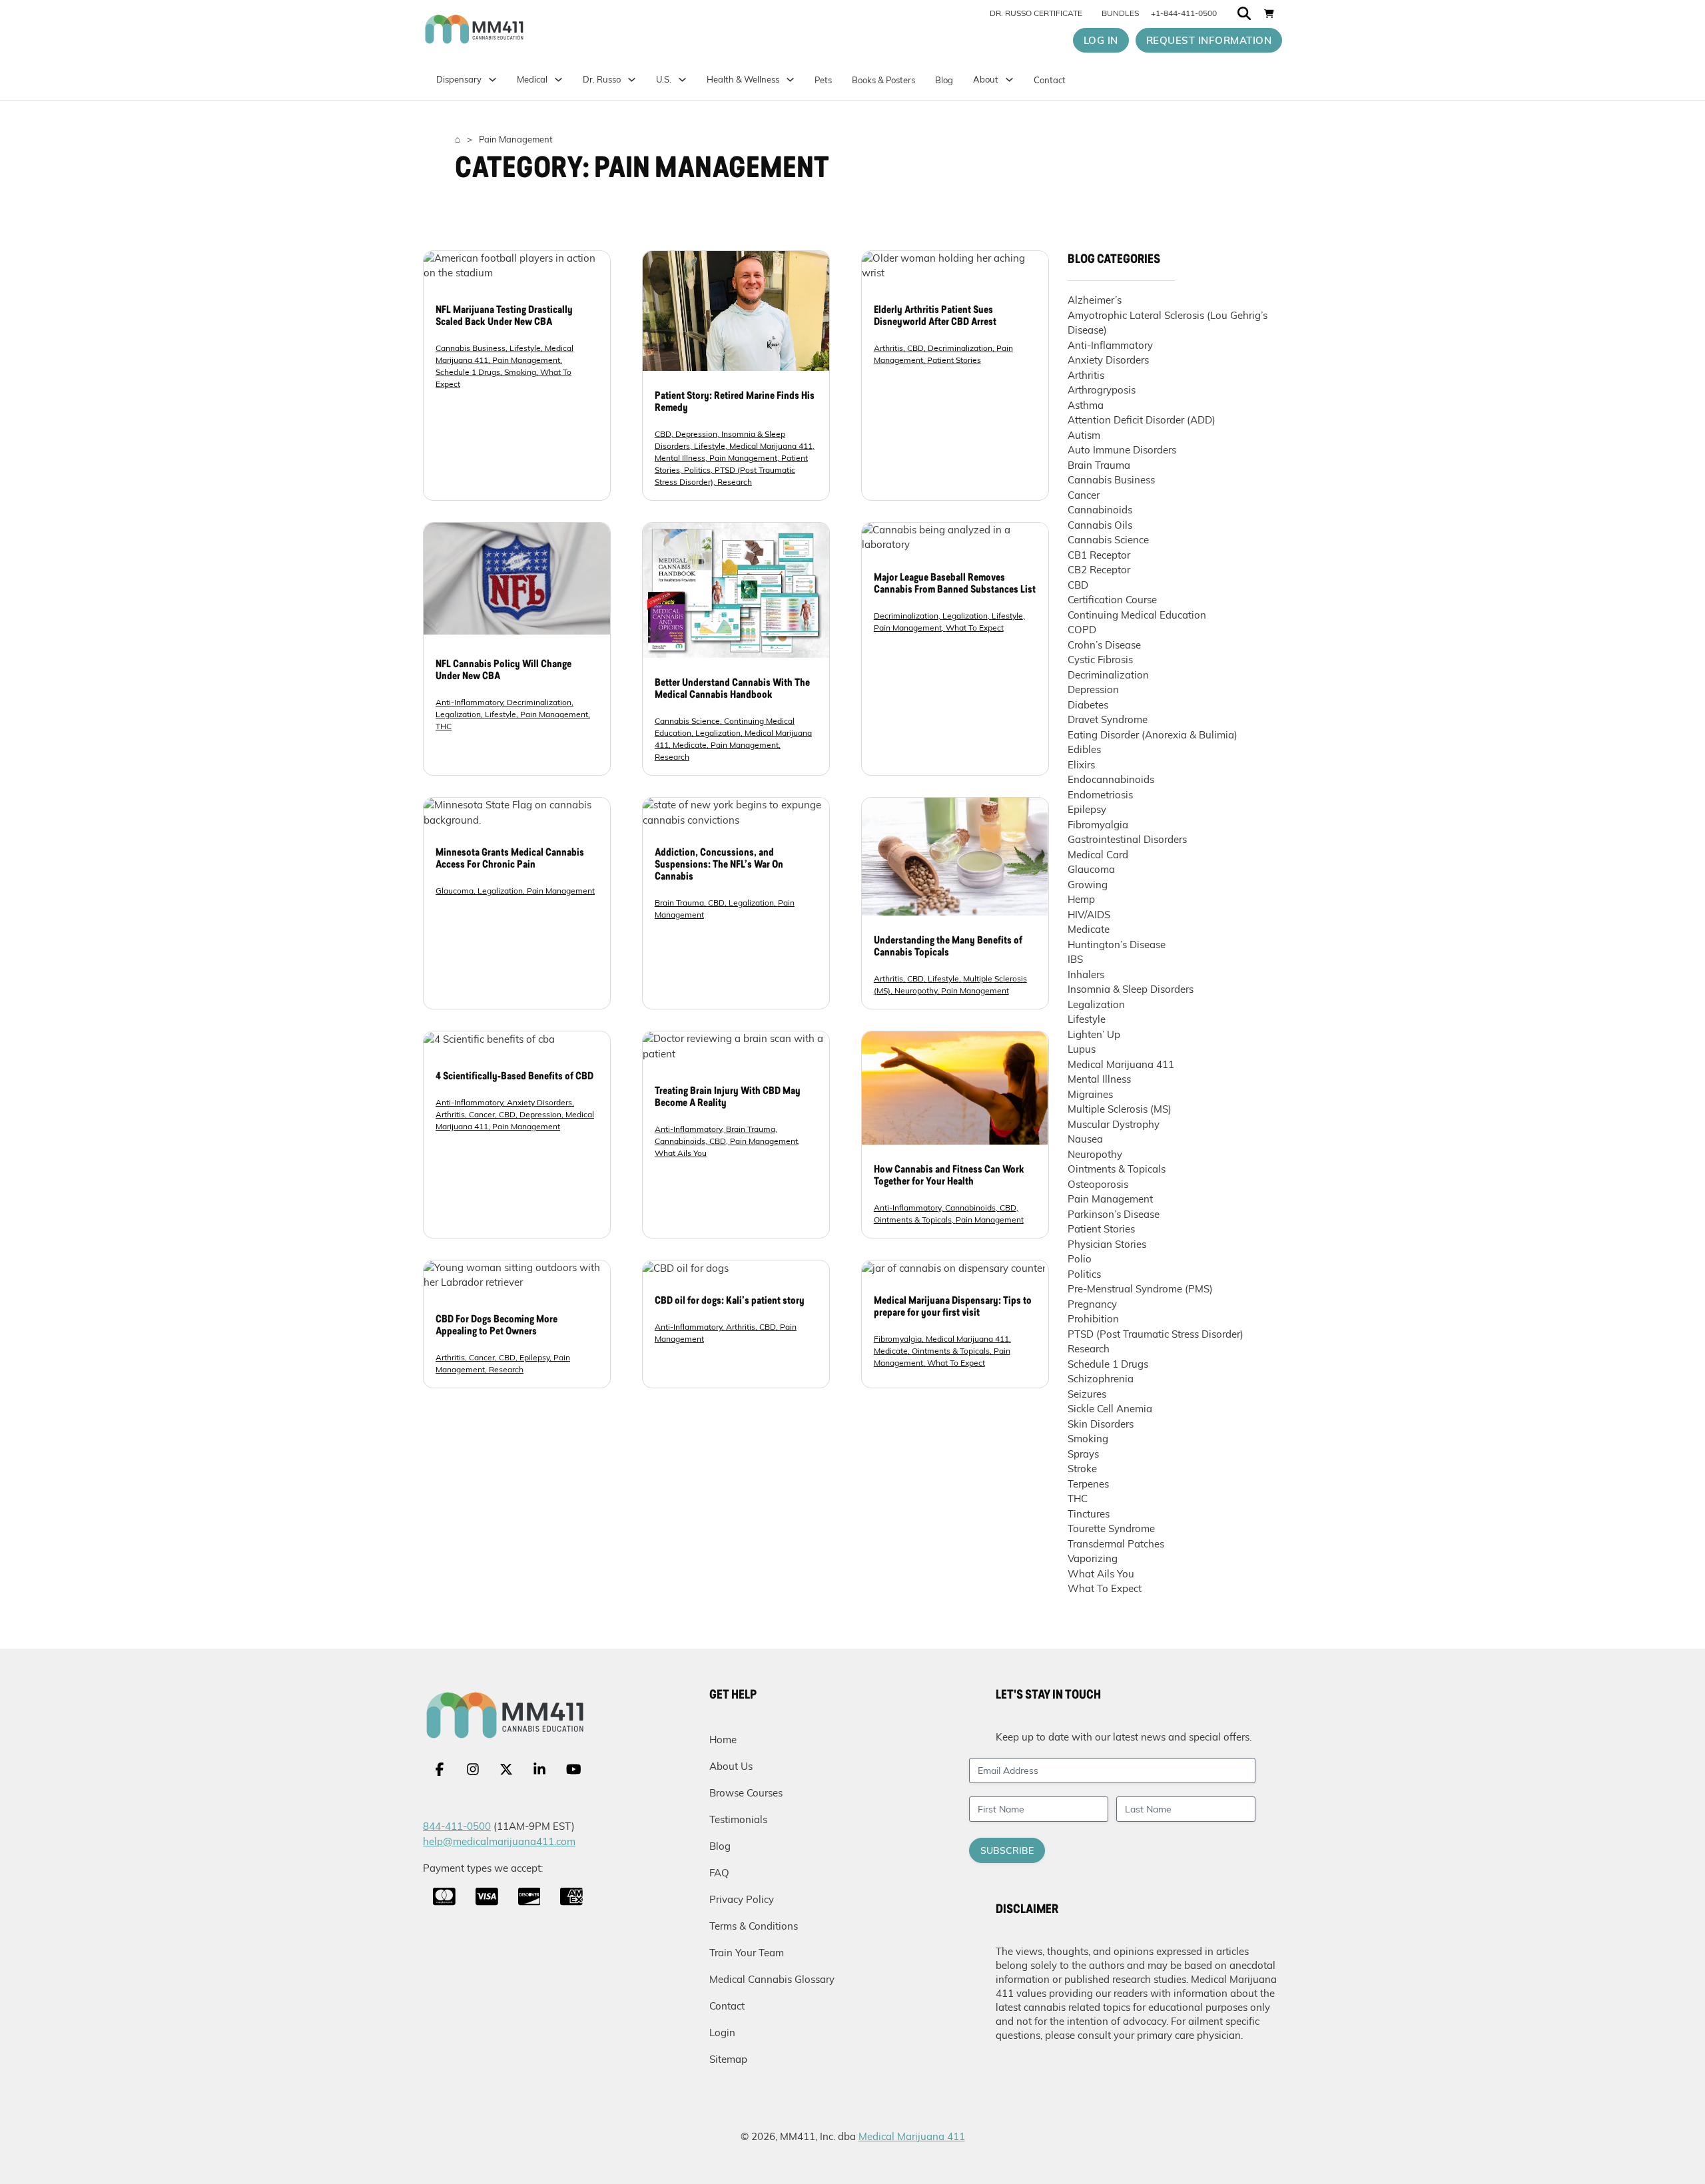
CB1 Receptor (1099, 555)
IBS (1075, 959)
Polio (1080, 1259)
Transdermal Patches (1116, 1544)
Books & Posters (883, 80)
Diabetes (1088, 705)
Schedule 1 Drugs (468, 372)
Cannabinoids (680, 1141)
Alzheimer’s (1095, 300)
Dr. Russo (602, 79)
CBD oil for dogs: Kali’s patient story (730, 1301)
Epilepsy (534, 1357)
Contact (1050, 80)
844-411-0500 (457, 1826)
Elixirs (1081, 765)
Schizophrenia (1101, 1379)
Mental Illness (680, 458)
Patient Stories (954, 360)
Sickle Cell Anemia (1110, 1409)
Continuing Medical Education (1137, 615)
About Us (731, 1766)
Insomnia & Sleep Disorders (1131, 989)
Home (723, 1740)
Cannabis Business (471, 348)
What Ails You (681, 1153)
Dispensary (459, 79)
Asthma (1086, 405)
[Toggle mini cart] (1269, 13)
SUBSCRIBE (1007, 1850)
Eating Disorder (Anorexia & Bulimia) (1153, 735)
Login (722, 2033)
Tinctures (1089, 1514)
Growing (1088, 885)
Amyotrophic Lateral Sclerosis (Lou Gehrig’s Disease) (1168, 323)
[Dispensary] (493, 80)
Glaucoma (455, 891)
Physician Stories (1107, 1244)
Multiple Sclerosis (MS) (1120, 1109)
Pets (823, 80)
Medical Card (1098, 855)
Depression (696, 434)
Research (735, 482)
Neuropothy (916, 990)
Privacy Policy (742, 1899)
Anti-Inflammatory (469, 702)
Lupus (1082, 1049)
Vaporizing (1093, 1558)
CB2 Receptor (1099, 570)
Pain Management (526, 360)
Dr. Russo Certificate (1036, 13)
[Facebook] (440, 1769)
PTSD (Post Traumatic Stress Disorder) (1156, 1334)
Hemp (1081, 899)
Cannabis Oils (1100, 525)
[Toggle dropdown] (682, 80)
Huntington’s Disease (1117, 945)
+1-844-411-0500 (1184, 13)
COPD (1082, 630)
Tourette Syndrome (1111, 1528)
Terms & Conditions (754, 1926)
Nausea (1085, 1139)
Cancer (482, 1114)
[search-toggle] (1244, 13)
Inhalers (1086, 974)
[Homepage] (530, 29)
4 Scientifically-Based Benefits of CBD (514, 1077)
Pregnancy (1092, 1304)
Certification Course (1112, 600)
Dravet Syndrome (1108, 719)
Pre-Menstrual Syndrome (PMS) (1140, 1289)
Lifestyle (525, 348)
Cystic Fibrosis (1100, 660)
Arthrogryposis (1102, 390)
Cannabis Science (687, 721)
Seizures (1087, 1394)
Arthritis (888, 348)
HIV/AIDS (1089, 915)
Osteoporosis (1098, 1184)
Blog (944, 80)
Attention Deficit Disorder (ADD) (1142, 420)
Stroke (1082, 1469)
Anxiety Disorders (539, 1102)
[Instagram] (473, 1769)
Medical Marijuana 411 (771, 446)
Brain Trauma (679, 903)
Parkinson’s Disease (1114, 1214)
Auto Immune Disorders (1122, 450)
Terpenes (1088, 1484)
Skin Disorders (1101, 1424)
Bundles (1120, 13)
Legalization (458, 714)
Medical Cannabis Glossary (772, 1979)
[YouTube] (574, 1769)
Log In (1101, 40)
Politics (697, 470)
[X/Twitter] (506, 1769)
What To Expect (975, 628)
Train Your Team (747, 1953)
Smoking (520, 372)
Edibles (1084, 749)
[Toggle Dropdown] (558, 80)
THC (444, 726)
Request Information (1209, 40)
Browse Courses (746, 1793)
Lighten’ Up (1094, 1034)
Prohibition (1093, 1319)
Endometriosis (1100, 795)
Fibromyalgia (898, 1339)
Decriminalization (960, 348)
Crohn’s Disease (1104, 645)
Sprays (1083, 1454)
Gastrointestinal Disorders (1127, 839)
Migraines (1090, 1094)
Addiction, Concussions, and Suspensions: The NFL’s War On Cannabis (719, 865)
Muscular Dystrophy (1114, 1124)
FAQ (719, 1873)
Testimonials (738, 1819)
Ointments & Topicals (913, 1220)
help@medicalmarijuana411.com (499, 1841)
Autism (1084, 435)
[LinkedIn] (539, 1769)
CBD (663, 434)
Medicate (690, 745)
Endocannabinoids (1111, 779)
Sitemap (728, 2059)
